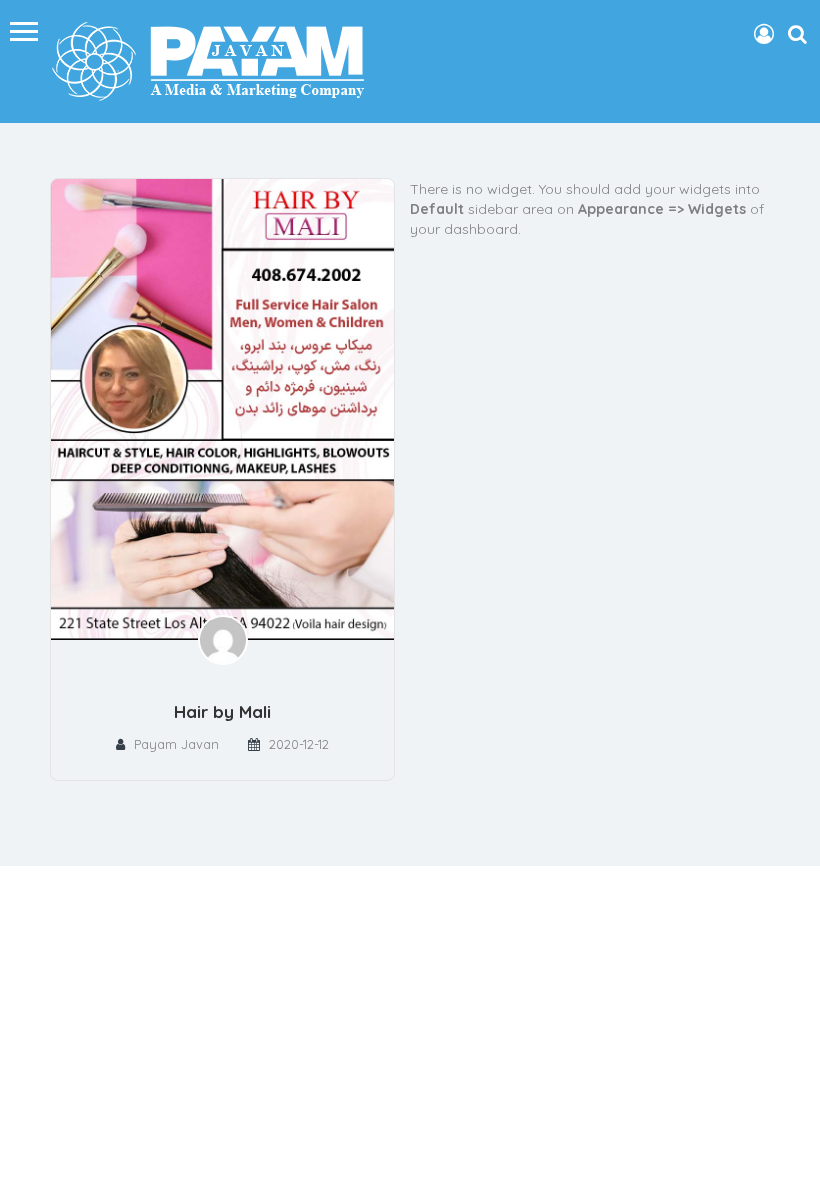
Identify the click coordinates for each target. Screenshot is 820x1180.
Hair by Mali (222, 711)
